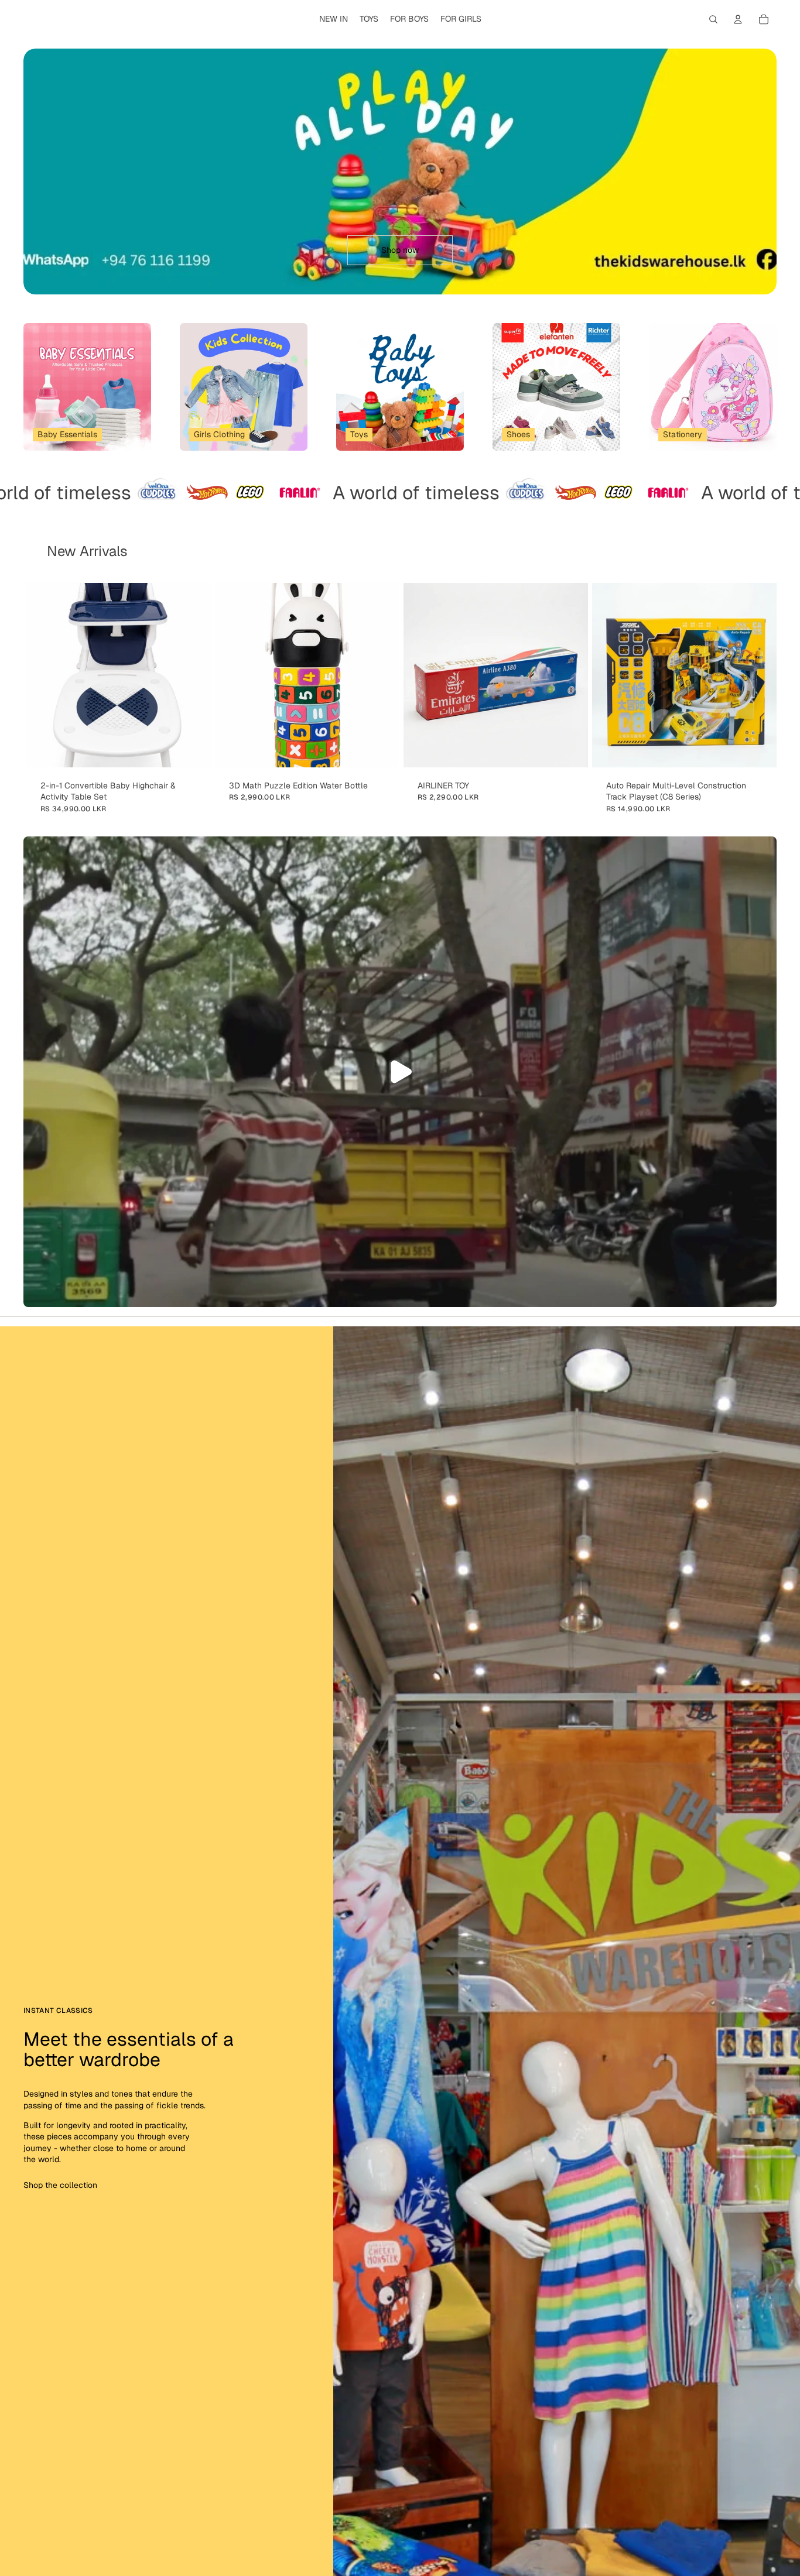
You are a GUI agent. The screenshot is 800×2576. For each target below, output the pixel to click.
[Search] (713, 19)
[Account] (738, 19)
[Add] (193, 749)
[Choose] (381, 749)
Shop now (400, 250)
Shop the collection (60, 2185)
